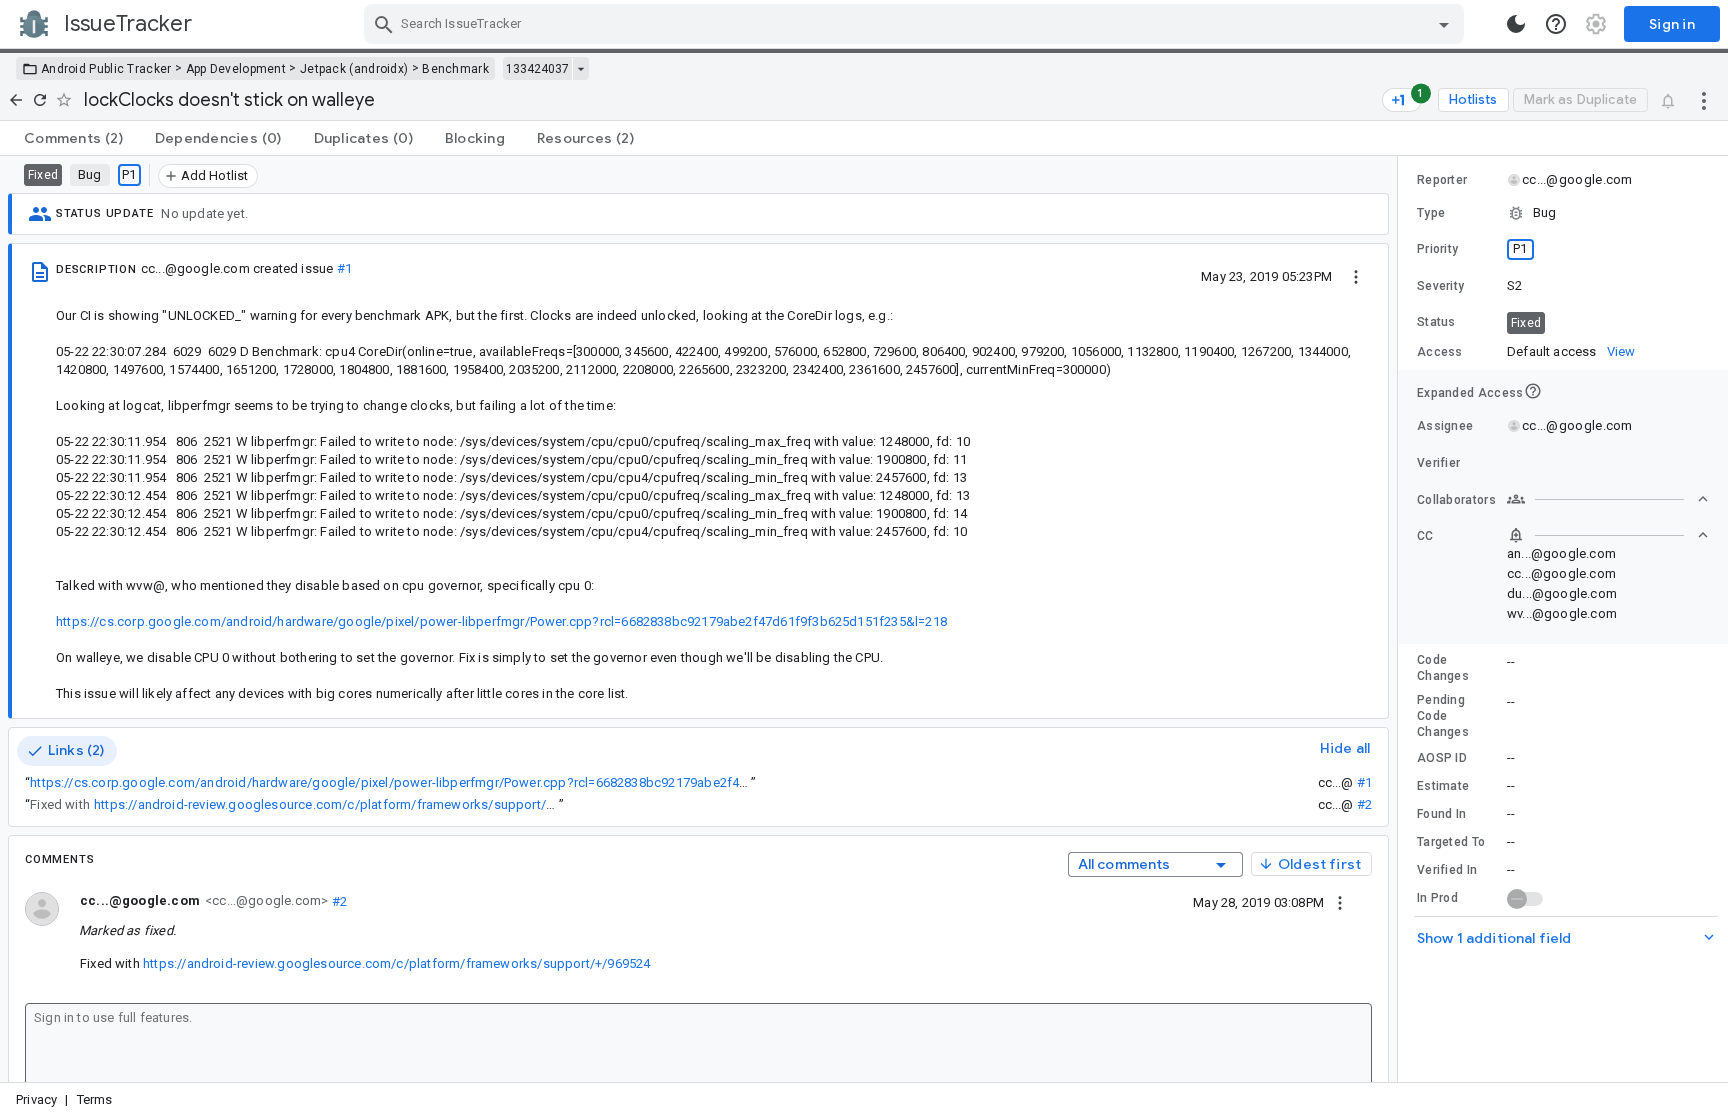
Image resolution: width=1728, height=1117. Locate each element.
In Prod (1437, 898)
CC (1425, 536)
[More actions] (1704, 100)
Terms (95, 1099)
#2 (1364, 804)
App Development (236, 69)
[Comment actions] (1340, 902)
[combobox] (916, 24)
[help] (1556, 24)
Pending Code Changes (1443, 716)
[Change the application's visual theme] (1516, 24)
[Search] (384, 24)
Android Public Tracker (106, 69)
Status (1436, 322)
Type (1431, 213)
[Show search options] (1444, 24)
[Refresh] (40, 100)
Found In (1441, 814)
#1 (344, 268)
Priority (1437, 249)
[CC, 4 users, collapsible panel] (1608, 535)
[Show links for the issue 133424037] (580, 69)
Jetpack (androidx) (354, 69)
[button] (1563, 213)
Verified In (1447, 870)
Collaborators (1456, 500)
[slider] (1401, 619)
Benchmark (455, 69)
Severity (1440, 286)
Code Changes (1443, 668)
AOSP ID (1442, 758)
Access (1440, 352)
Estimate (1443, 786)
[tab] (73, 138)
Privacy (36, 1099)
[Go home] (16, 100)
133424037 (537, 69)
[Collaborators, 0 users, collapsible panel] (1608, 499)
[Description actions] (1356, 276)
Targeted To (1451, 842)
